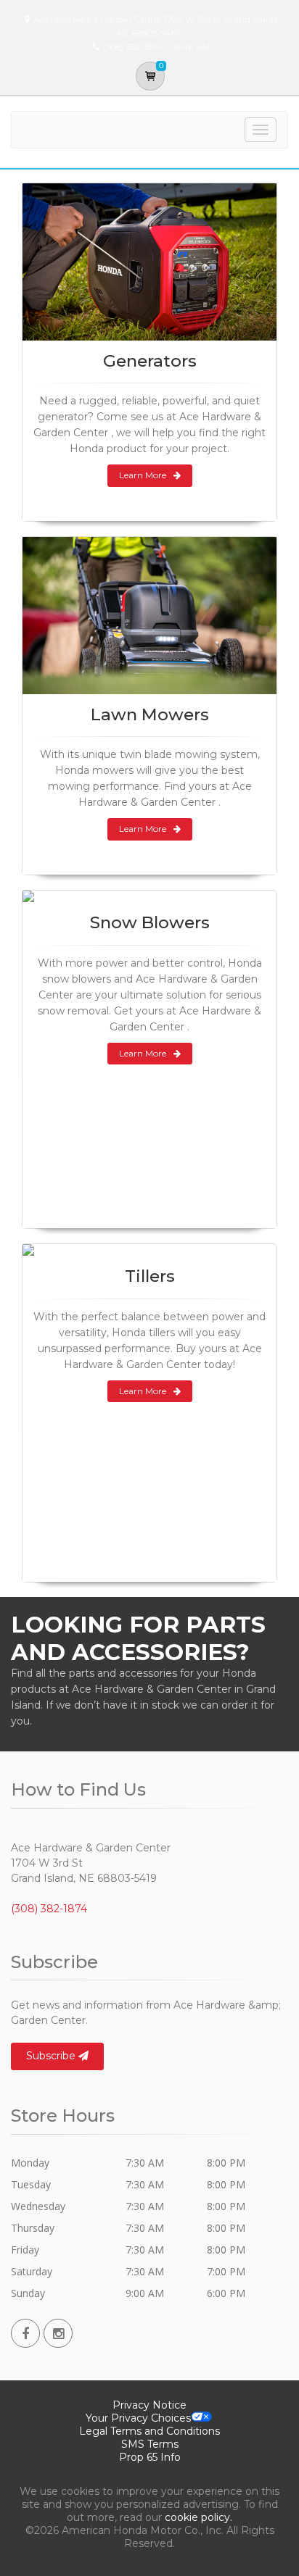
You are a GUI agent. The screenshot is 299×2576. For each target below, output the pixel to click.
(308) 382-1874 (49, 1909)
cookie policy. (198, 2517)
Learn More (143, 475)
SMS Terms (150, 2444)
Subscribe (52, 2056)
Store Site (191, 47)
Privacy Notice (149, 2405)
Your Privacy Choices (138, 2418)
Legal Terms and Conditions (149, 2431)
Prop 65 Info (150, 2457)
